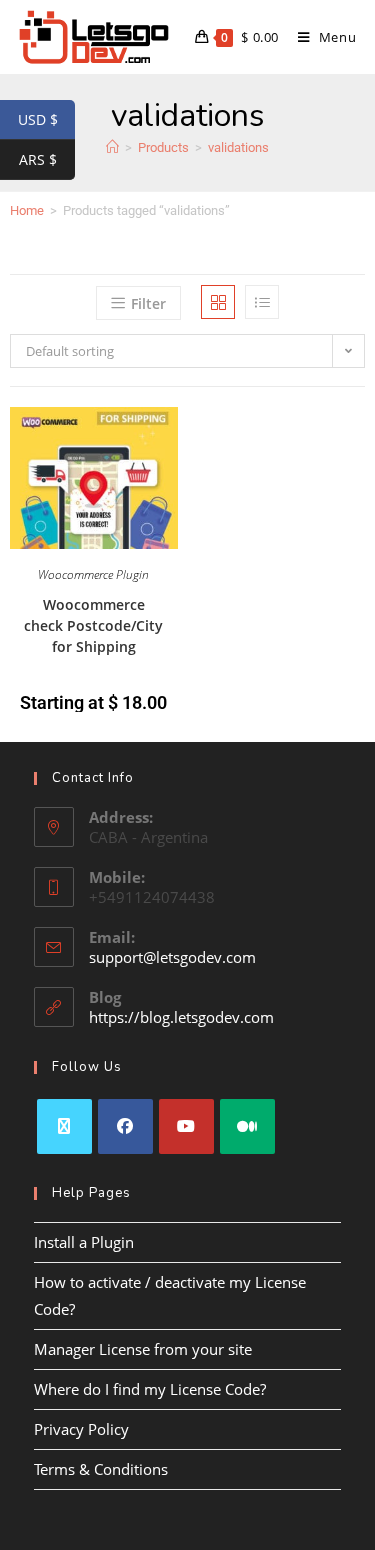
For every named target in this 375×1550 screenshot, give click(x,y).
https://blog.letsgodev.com (181, 1017)
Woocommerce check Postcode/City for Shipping (93, 625)
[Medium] (247, 1126)
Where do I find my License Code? (150, 1389)
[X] (64, 1126)
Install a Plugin (84, 1242)
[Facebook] (125, 1126)
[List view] (262, 302)
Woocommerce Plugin (93, 574)
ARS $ (47, 160)
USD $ (46, 120)
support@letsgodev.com (172, 957)
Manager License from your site (143, 1349)
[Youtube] (186, 1126)
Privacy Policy (81, 1429)
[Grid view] (218, 302)
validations (238, 147)
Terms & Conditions (101, 1469)
